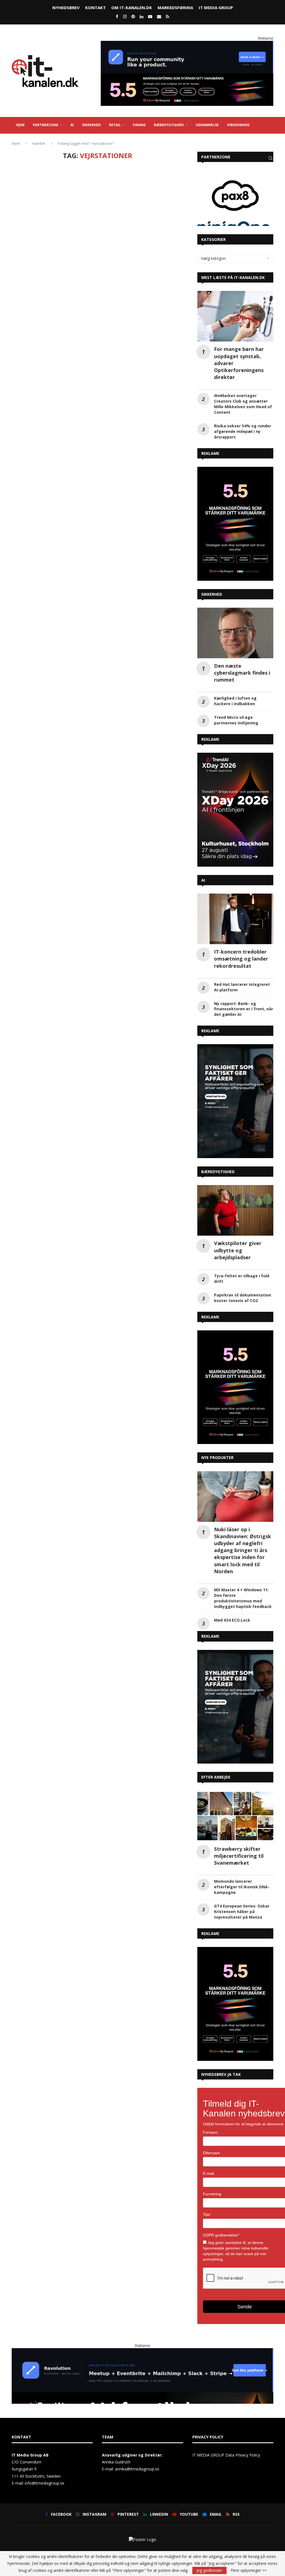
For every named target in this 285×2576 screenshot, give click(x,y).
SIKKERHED (91, 125)
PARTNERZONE (46, 125)
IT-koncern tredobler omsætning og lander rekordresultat (241, 959)
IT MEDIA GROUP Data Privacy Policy (226, 2455)
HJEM (20, 125)
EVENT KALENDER (62, 141)
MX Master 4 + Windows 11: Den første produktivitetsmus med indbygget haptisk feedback (243, 1598)
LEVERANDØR (27, 141)
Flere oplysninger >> (249, 2570)
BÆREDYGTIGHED (169, 125)
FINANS (139, 125)
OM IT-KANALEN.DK (132, 8)
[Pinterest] (133, 16)
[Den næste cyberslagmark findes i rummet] (235, 633)
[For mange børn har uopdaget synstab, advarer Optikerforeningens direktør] (235, 316)
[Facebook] (117, 16)
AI (72, 125)
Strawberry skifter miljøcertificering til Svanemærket (239, 1856)
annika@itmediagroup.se (137, 2469)
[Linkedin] (142, 16)
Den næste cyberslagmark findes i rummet (242, 673)
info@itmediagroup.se (45, 2483)
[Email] (159, 16)
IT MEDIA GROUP (216, 8)
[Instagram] (125, 16)
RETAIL (115, 125)
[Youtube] (150, 16)
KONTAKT (95, 8)
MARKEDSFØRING (175, 8)
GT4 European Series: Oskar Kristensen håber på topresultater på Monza (242, 1912)
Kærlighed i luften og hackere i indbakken (235, 701)
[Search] (271, 158)
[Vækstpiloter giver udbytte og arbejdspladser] (235, 1210)
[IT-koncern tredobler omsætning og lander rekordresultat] (235, 919)
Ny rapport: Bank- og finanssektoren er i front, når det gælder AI (244, 1009)
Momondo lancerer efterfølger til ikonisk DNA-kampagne (242, 1887)
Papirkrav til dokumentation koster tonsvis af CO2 (243, 1298)
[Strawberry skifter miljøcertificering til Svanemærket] (235, 1816)
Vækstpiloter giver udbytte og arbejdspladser (238, 1250)
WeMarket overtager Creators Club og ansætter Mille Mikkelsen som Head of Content (243, 404)
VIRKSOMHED (238, 125)
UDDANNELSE (207, 125)
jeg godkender (209, 2570)
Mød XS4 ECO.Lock (232, 1620)
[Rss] (168, 16)
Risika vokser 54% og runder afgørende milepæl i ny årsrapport (243, 431)
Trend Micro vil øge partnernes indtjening (236, 720)
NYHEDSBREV (66, 8)
